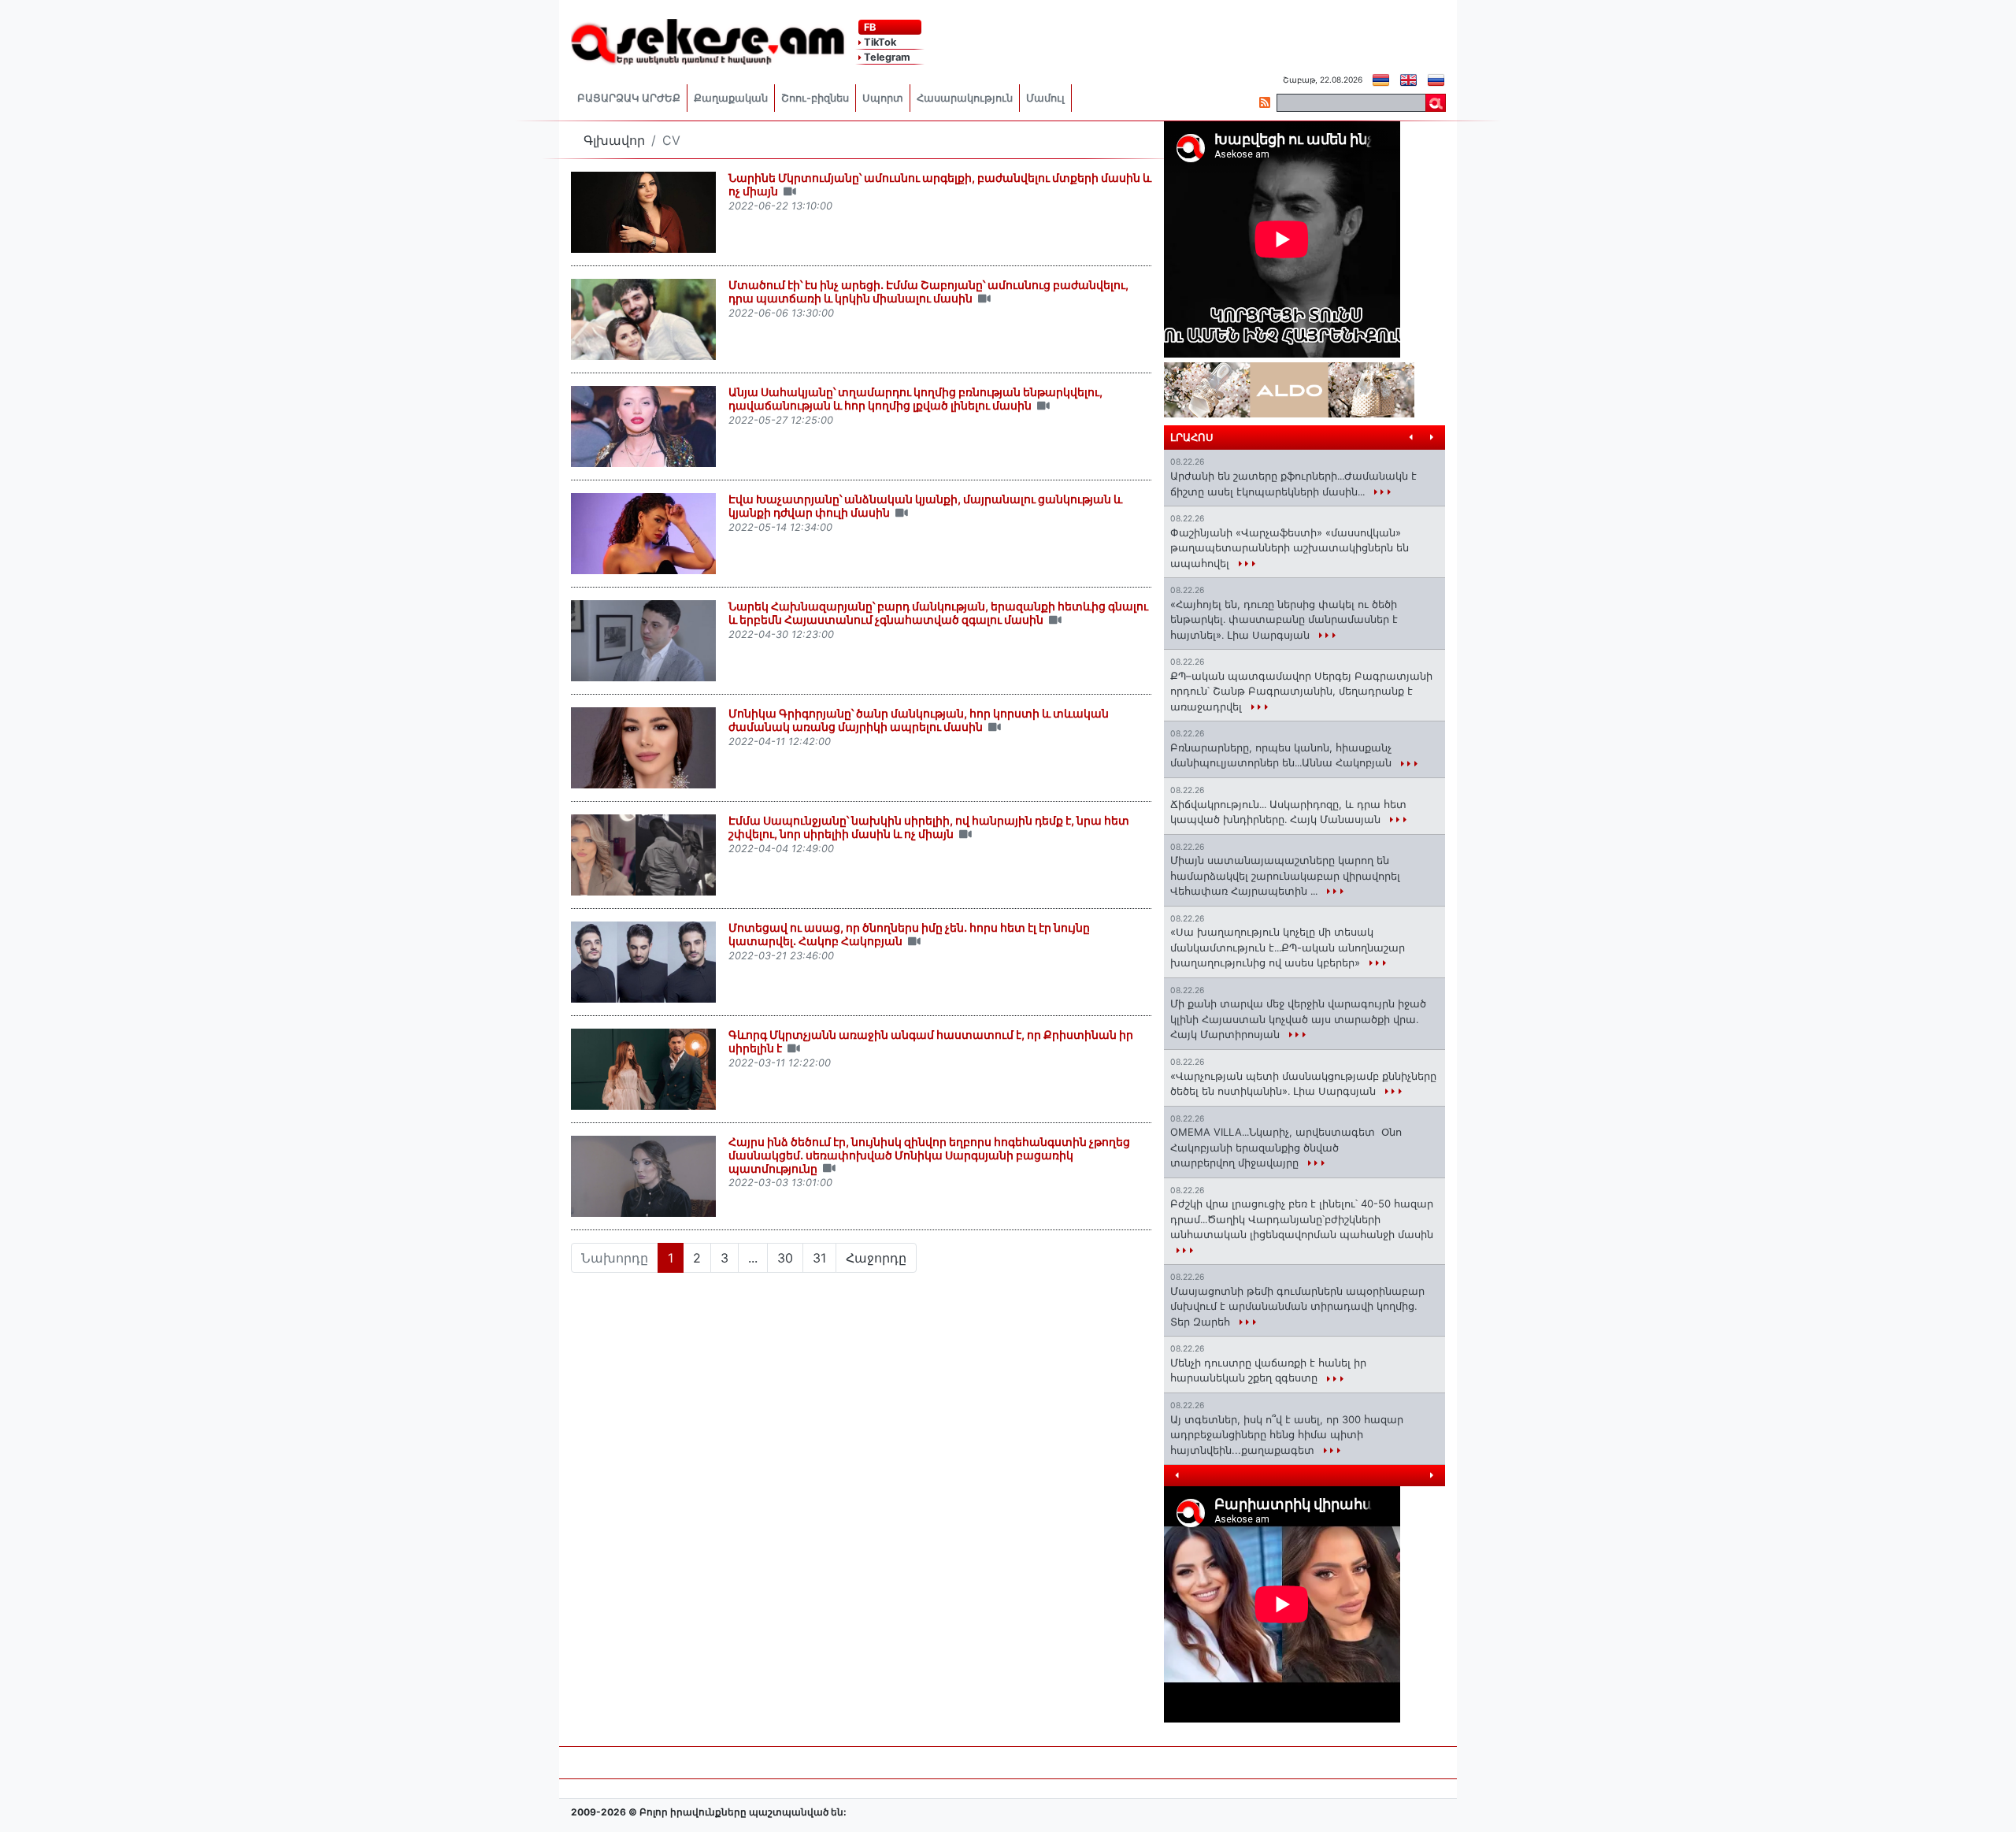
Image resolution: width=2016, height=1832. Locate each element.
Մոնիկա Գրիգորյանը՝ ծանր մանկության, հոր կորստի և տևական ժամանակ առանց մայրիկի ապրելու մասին (919, 720)
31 (819, 1258)
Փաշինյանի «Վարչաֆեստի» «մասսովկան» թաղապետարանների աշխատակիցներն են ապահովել (1290, 548)
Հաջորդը (876, 1258)
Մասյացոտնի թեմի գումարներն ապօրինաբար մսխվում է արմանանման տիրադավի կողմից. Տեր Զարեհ (1297, 1306)
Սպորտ (883, 98)
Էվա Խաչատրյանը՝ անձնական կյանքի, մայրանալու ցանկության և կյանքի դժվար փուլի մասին (925, 506)
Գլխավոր (614, 140)
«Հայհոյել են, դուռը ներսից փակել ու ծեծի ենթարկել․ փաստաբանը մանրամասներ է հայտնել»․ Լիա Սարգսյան (1284, 619)
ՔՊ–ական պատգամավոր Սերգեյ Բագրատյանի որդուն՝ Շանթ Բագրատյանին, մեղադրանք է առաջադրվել (1301, 691)
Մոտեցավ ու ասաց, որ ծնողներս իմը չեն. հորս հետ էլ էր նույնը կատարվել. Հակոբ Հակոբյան (909, 934)
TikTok (879, 42)
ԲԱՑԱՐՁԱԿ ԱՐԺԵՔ (629, 98)
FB (869, 27)
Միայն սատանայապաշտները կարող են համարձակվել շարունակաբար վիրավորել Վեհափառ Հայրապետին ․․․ (1285, 875)
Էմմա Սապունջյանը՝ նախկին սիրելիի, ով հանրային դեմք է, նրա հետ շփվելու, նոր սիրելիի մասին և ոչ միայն (929, 827)
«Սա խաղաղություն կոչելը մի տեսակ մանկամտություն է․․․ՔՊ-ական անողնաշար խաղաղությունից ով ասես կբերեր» (1288, 947)
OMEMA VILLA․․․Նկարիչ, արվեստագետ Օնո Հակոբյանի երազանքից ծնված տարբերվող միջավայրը (1286, 1147)
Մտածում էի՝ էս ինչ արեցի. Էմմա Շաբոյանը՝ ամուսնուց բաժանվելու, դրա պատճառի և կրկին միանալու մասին (928, 291)
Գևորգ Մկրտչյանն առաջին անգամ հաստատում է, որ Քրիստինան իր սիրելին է (931, 1041)
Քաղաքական (731, 98)
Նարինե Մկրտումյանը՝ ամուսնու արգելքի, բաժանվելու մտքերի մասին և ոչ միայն (940, 184)
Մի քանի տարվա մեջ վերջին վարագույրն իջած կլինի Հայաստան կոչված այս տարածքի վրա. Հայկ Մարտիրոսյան (1298, 1019)
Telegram (886, 57)
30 (785, 1258)
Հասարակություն (965, 98)
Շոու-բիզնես (815, 98)
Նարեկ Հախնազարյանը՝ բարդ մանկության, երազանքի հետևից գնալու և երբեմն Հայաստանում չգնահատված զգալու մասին (938, 613)
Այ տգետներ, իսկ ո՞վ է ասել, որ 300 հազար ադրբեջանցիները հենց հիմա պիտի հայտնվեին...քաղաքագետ (1287, 1435)
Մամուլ (1045, 98)
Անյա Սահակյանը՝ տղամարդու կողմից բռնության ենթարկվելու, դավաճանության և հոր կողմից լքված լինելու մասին (915, 399)
